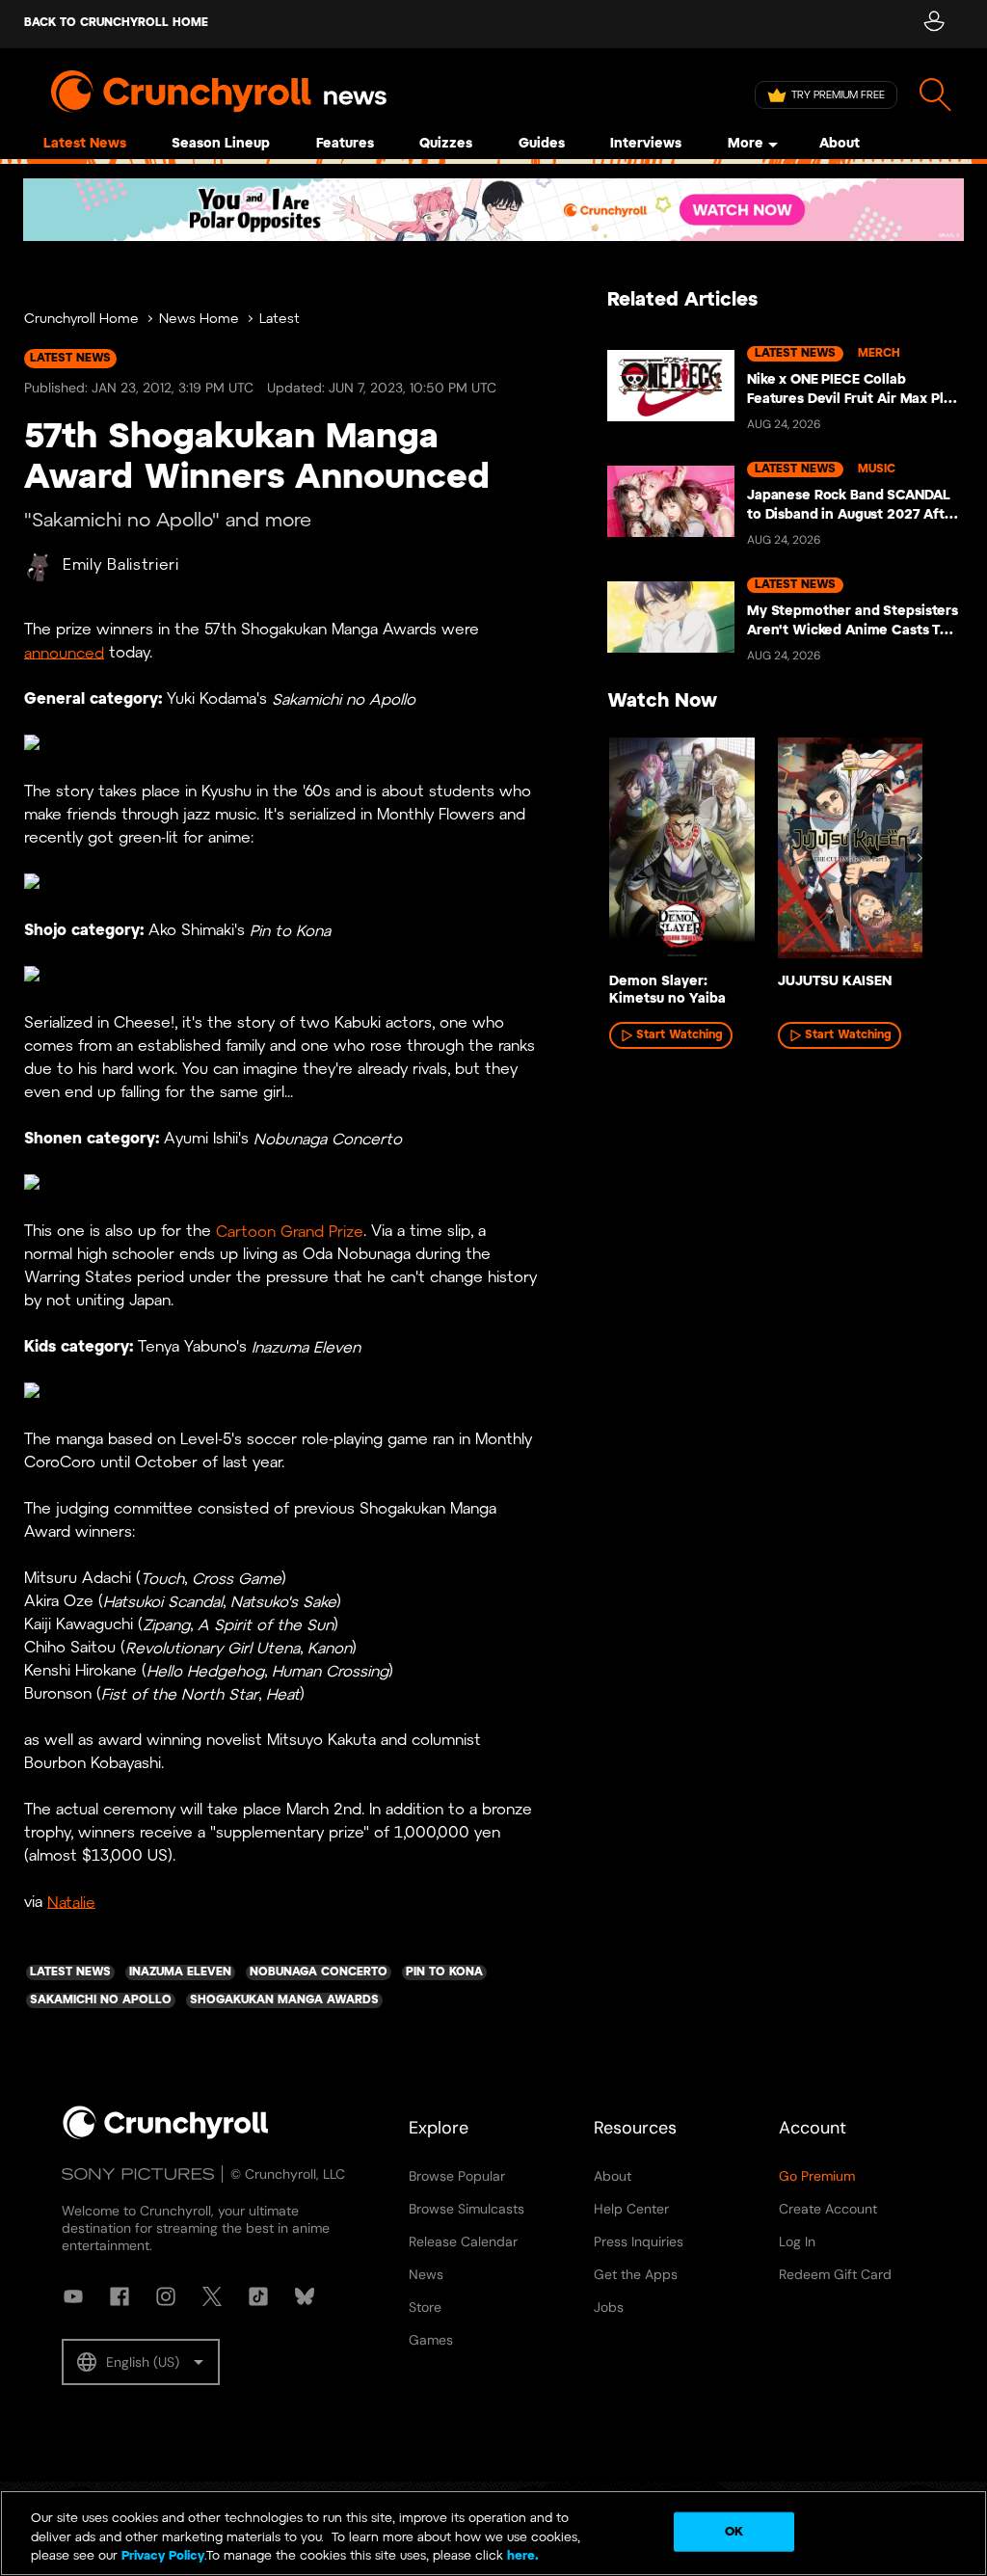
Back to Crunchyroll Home (116, 23)
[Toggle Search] (935, 95)
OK (734, 2531)
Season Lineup (221, 144)
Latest (280, 320)
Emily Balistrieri (121, 565)
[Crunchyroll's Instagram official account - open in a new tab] (166, 2296)
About (840, 144)
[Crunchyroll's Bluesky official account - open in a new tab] (305, 2296)
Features (345, 144)
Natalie (71, 1903)
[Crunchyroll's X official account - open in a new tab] (212, 2296)
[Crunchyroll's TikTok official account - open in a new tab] (258, 2296)
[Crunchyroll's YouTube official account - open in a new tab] (73, 2296)
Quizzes (446, 144)
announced (64, 653)
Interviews (646, 144)
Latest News (85, 144)
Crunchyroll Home (81, 320)
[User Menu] (934, 24)
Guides (542, 144)
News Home (199, 320)
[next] (920, 858)
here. (521, 2556)
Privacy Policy (163, 2556)
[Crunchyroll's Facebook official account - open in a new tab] (120, 2296)
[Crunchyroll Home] (166, 2135)
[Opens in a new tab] (493, 210)
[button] (141, 2362)
